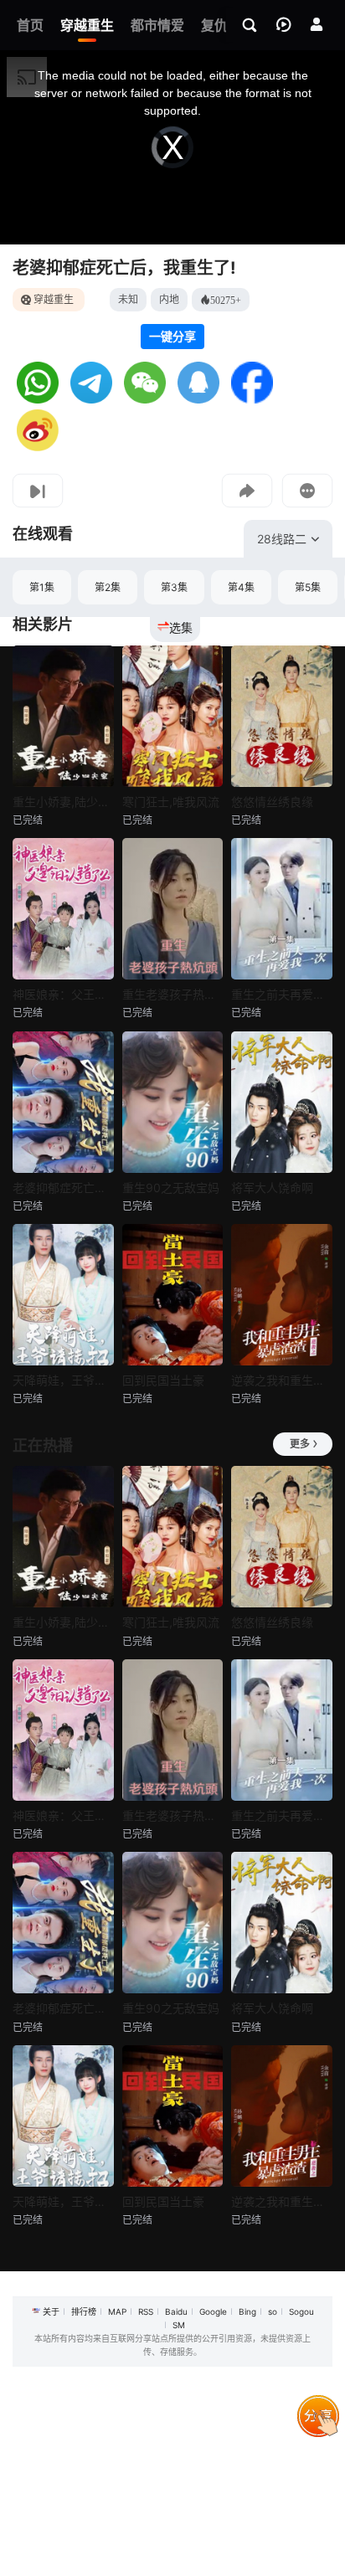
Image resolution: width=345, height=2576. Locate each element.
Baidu (176, 2311)
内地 (169, 299)
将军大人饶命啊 (272, 1188)
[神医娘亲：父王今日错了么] (63, 909)
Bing (247, 2311)
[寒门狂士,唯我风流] (173, 716)
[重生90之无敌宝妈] (173, 1102)
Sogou (301, 2311)
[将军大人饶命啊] (282, 1102)
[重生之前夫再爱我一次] (282, 909)
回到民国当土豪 (163, 1380)
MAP (117, 2311)
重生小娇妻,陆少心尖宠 (63, 802)
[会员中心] (317, 24)
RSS (146, 2311)
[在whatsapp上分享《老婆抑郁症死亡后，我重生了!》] (38, 399)
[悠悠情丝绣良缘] (282, 716)
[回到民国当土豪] (173, 1295)
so (273, 2311)
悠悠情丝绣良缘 (272, 802)
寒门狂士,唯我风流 (171, 802)
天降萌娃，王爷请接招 (63, 1380)
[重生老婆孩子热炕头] (173, 909)
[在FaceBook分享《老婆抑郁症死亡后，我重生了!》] (252, 399)
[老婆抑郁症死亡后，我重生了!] (63, 1102)
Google (213, 2311)
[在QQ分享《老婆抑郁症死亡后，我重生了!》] (198, 399)
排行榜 (84, 2311)
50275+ (226, 300)
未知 (128, 299)
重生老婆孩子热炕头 (173, 994)
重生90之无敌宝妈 (171, 1188)
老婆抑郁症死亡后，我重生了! (124, 268)
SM (179, 2325)
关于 (51, 2311)
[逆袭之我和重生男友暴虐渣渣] (282, 1295)
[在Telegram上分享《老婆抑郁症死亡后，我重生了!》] (91, 399)
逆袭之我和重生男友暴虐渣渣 (282, 1380)
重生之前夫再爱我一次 (282, 994)
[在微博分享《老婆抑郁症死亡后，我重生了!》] (38, 447)
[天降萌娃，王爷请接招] (63, 1295)
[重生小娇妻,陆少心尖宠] (63, 716)
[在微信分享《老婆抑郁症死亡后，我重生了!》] (145, 399)
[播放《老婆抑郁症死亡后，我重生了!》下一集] (38, 491)
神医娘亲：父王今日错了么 (63, 994)
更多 (300, 1444)
